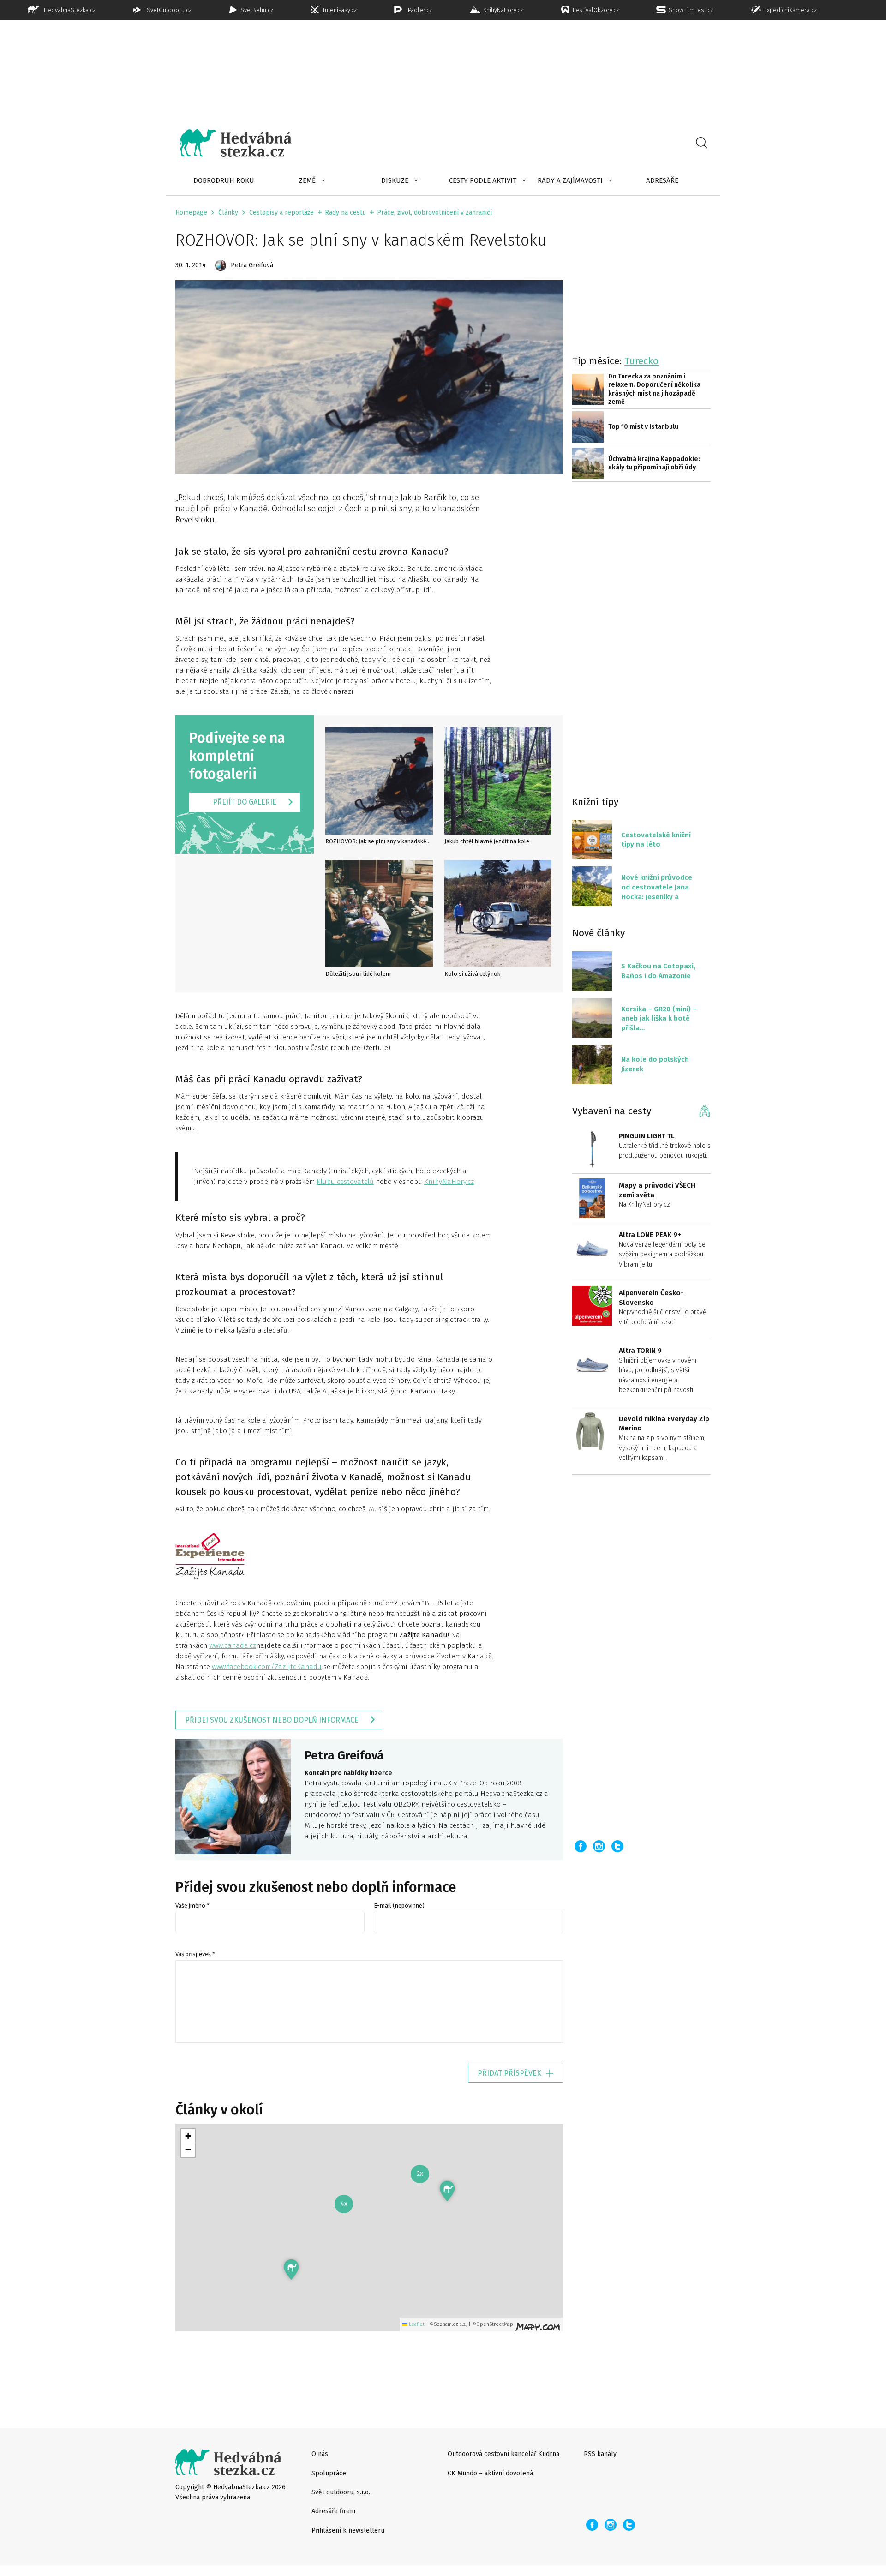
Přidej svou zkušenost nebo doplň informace (272, 1720)
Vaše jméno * (192, 1906)
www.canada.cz (233, 1645)
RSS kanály (600, 2454)
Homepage (191, 213)
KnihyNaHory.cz (449, 1182)
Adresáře (662, 180)
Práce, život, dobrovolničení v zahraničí (434, 213)
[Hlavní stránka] (229, 143)
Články (228, 213)
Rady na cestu (345, 213)
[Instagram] (599, 1846)
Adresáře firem (333, 2511)
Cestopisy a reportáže (281, 213)
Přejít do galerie (245, 802)
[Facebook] (581, 1846)
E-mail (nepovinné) (399, 1906)
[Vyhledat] (701, 143)
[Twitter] (617, 1846)
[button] (291, 2269)
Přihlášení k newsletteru (348, 2531)
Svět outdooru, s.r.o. (341, 2492)
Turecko (641, 361)
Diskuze (395, 180)
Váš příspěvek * (195, 1954)
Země (307, 180)
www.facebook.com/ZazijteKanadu (267, 1667)
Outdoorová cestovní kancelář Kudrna (503, 2454)
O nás (320, 2454)
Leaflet (416, 2324)
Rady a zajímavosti (570, 180)
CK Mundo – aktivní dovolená (490, 2473)
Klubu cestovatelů (345, 1182)
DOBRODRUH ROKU (224, 180)
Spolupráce (329, 2473)
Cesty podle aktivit (483, 180)
